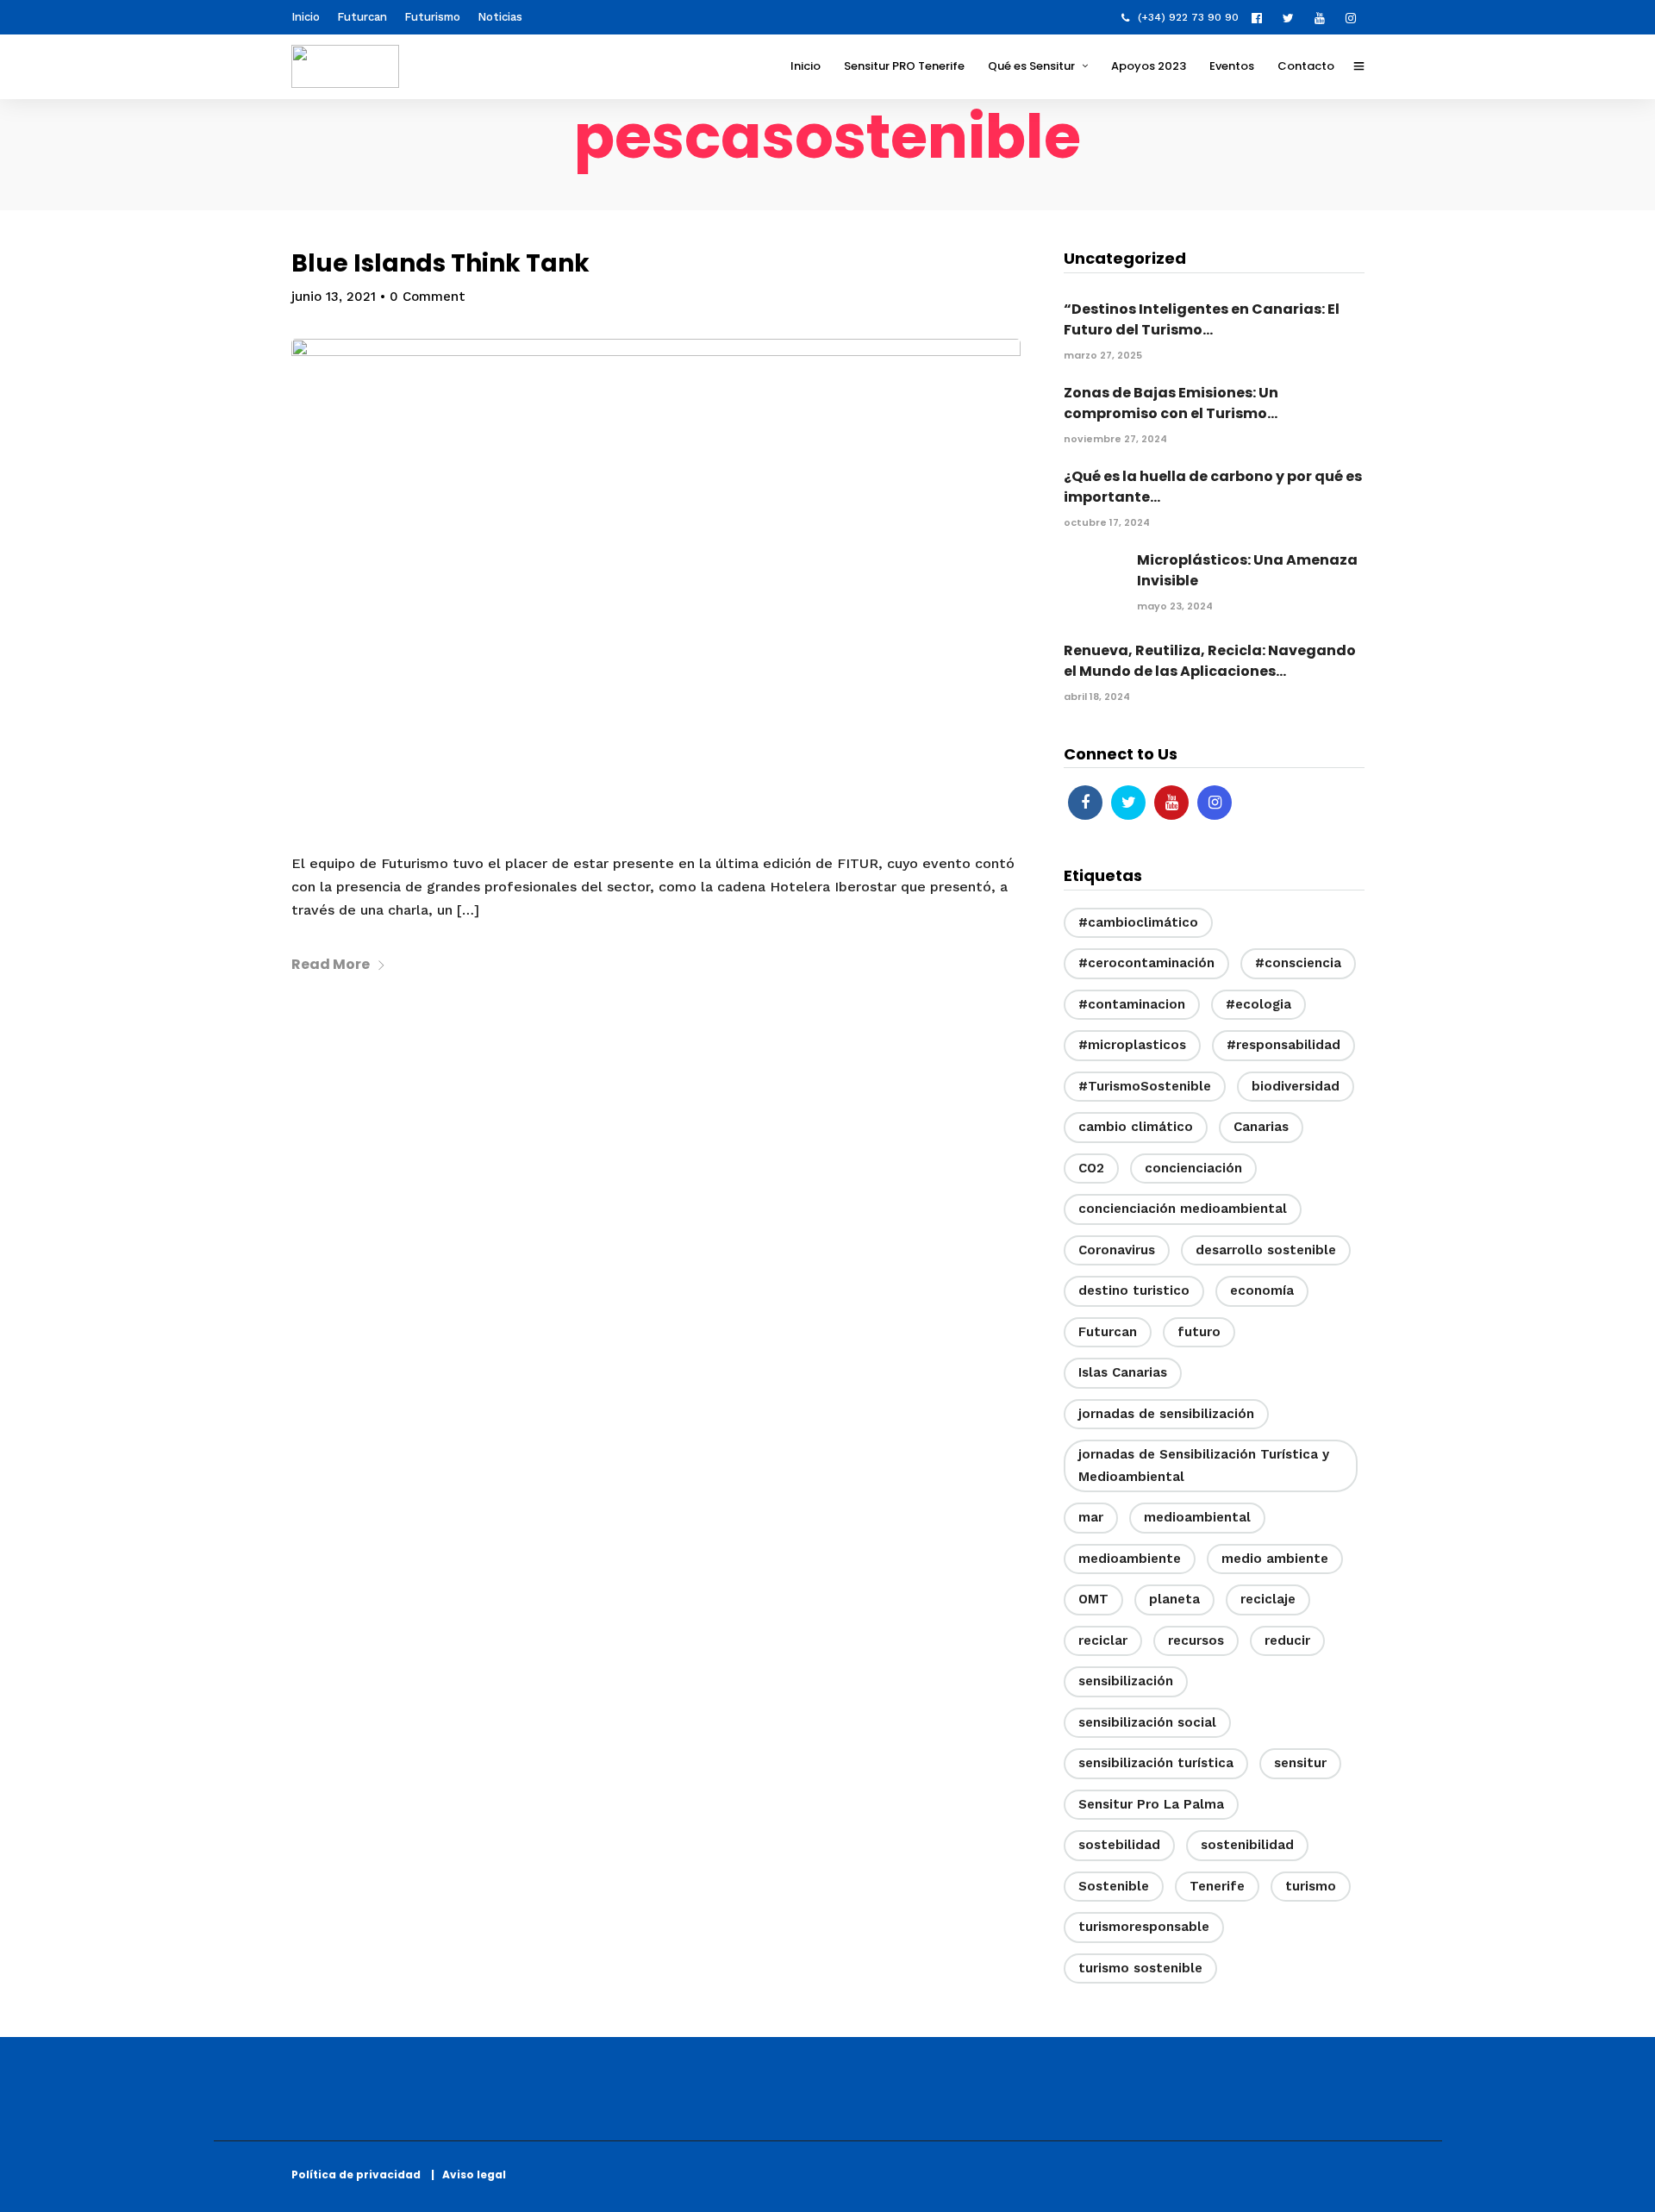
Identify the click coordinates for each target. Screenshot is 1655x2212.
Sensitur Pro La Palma (1151, 1804)
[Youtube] (1324, 17)
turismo (1311, 1886)
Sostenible (1114, 1886)
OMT (1093, 1599)
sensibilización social (1147, 1722)
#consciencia (1298, 963)
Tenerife (1217, 1886)
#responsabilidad (1283, 1045)
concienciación (1193, 1168)
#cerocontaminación (1146, 963)
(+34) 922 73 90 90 (1188, 17)
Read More (331, 964)
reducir (1287, 1640)
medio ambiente (1275, 1559)
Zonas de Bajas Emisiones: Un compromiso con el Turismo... (1171, 403)
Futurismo (432, 17)
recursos (1196, 1640)
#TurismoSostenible (1145, 1086)
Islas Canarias (1123, 1372)
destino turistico (1134, 1290)
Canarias (1261, 1127)
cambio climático (1136, 1127)
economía (1262, 1290)
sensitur (1300, 1763)
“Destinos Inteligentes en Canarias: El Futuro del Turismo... (1202, 319)
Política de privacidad (360, 2175)
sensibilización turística (1156, 1763)
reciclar (1103, 1640)
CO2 (1091, 1168)
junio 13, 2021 (334, 297)
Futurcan (362, 17)
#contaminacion (1132, 1004)
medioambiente (1130, 1559)
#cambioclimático (1138, 922)
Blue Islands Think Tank (440, 263)
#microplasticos (1132, 1045)
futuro (1199, 1332)
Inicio (306, 17)
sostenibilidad (1247, 1845)
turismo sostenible (1140, 1968)
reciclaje (1268, 1599)
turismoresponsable (1144, 1927)
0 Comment (428, 297)
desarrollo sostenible (1266, 1250)
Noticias (500, 17)
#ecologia (1258, 1004)
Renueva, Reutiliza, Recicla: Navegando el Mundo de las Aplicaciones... (1210, 661)
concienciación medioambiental (1183, 1209)
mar (1091, 1517)
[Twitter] (1128, 803)
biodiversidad (1296, 1086)
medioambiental (1197, 1517)
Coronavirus (1117, 1250)
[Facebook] (1085, 803)
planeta (1174, 1599)
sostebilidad (1119, 1845)
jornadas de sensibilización (1166, 1414)
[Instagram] (1355, 17)
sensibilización (1126, 1681)
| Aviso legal (468, 2175)
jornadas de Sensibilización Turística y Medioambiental (1204, 1465)
